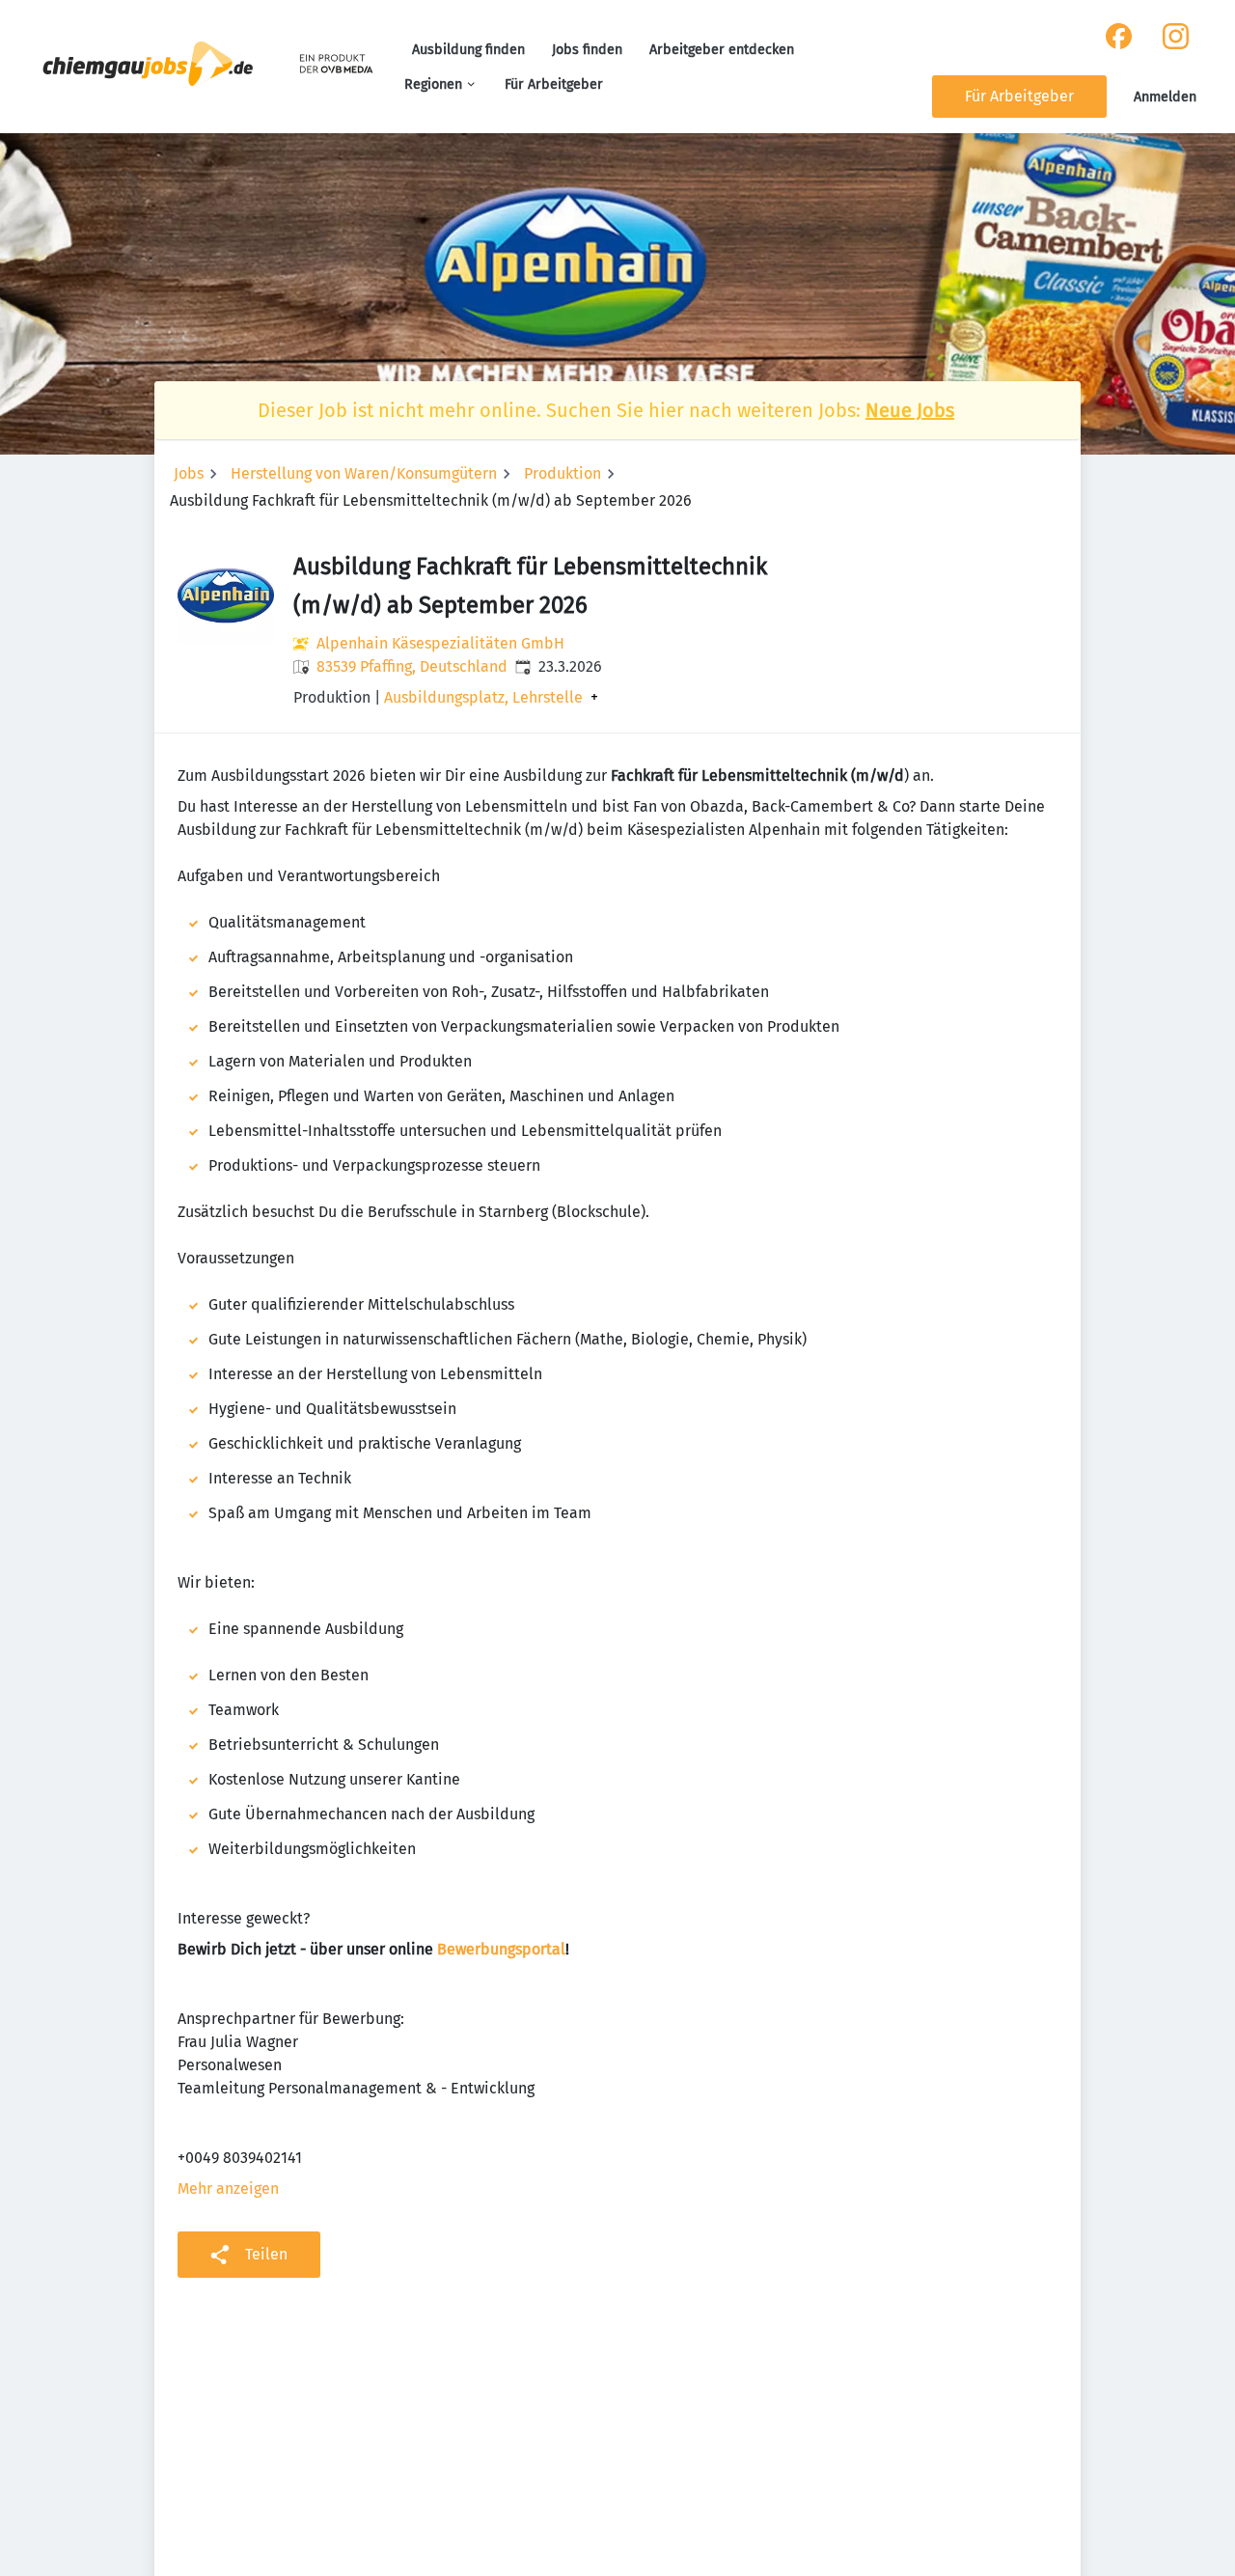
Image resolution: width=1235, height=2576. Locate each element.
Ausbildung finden (468, 50)
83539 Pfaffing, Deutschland (412, 666)
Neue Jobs (910, 410)
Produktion (563, 473)
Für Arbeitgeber (554, 84)
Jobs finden (587, 50)
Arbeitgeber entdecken (722, 50)
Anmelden (1165, 97)
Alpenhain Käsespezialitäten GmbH (440, 643)
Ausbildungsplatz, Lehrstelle (483, 698)
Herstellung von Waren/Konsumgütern (364, 473)
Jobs (189, 473)
